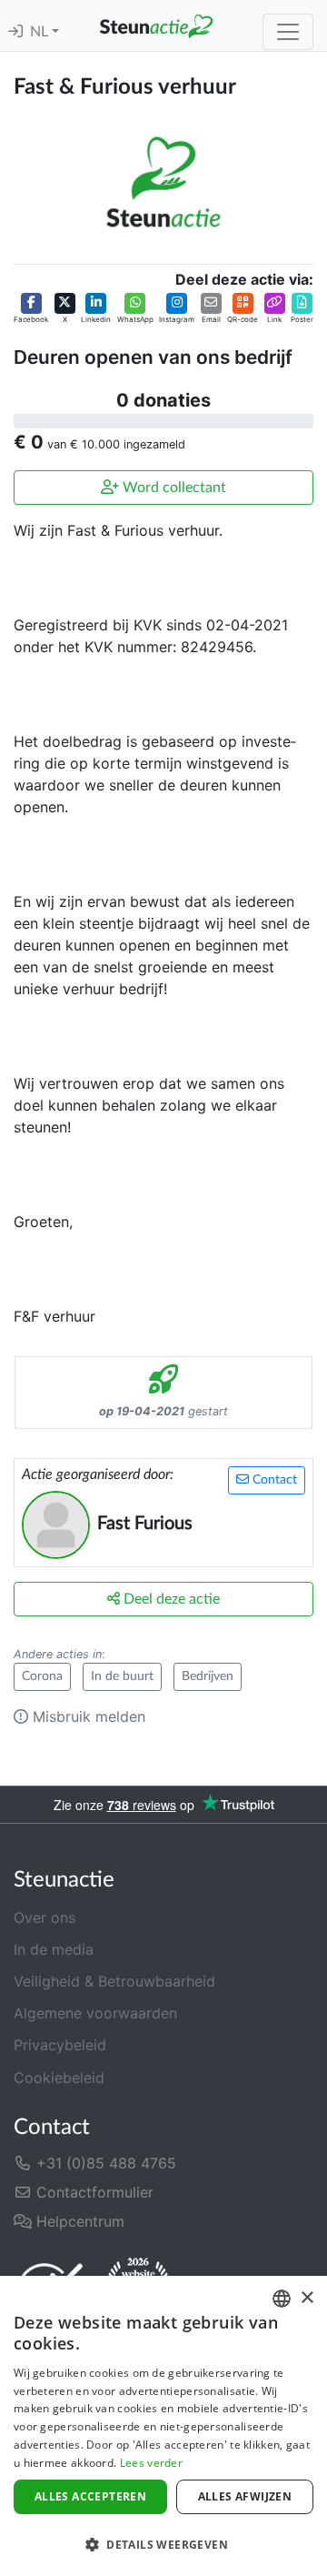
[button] (31, 309)
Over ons (45, 1917)
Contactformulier (93, 2192)
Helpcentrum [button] (78, 2221)
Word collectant (173, 488)
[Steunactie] (156, 25)
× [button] (307, 2298)
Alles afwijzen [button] (245, 2496)
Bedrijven (208, 1676)
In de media (54, 1949)
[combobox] (282, 2299)
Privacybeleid (60, 2045)
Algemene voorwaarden (95, 2013)
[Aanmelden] (15, 32)
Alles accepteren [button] (90, 2496)
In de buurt (122, 1676)
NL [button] (41, 32)
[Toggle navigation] (288, 32)
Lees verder (151, 2463)
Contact (273, 1480)
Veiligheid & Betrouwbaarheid (114, 1981)
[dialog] (163, 2426)
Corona (42, 1676)
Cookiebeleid (59, 2078)
